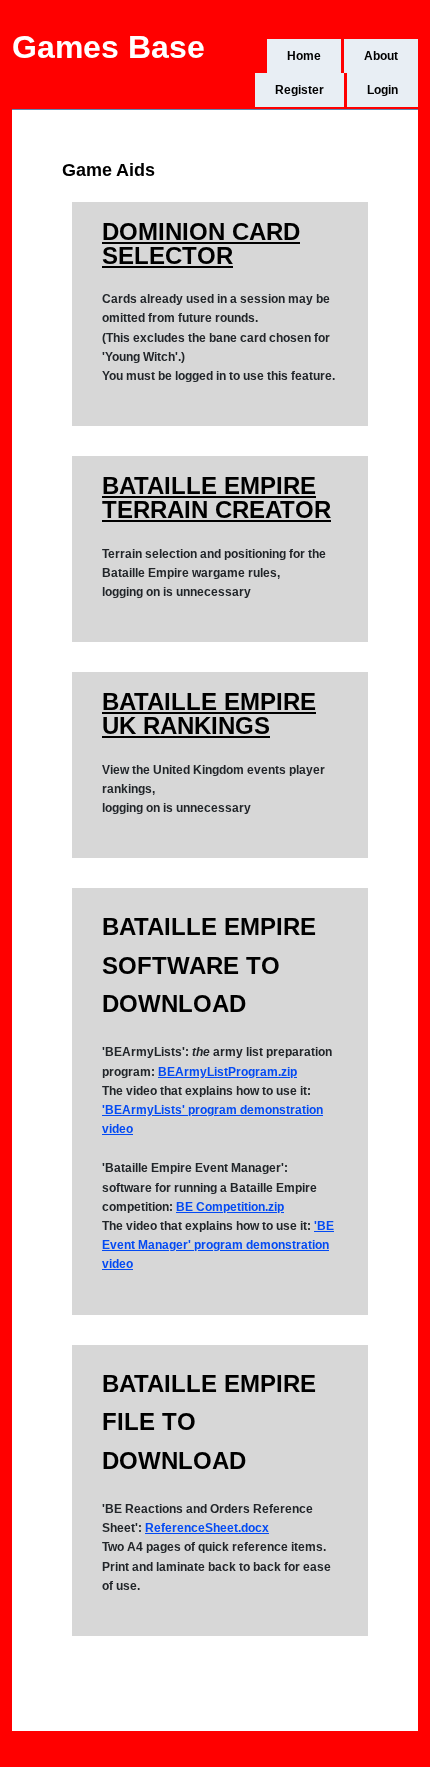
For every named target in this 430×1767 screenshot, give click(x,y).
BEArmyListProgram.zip (227, 1072)
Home (304, 56)
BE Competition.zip (230, 1207)
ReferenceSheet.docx (207, 1528)
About (381, 56)
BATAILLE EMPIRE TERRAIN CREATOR (216, 497)
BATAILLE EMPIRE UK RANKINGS (209, 713)
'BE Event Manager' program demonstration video (218, 1245)
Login (382, 90)
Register (299, 90)
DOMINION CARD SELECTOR (201, 243)
